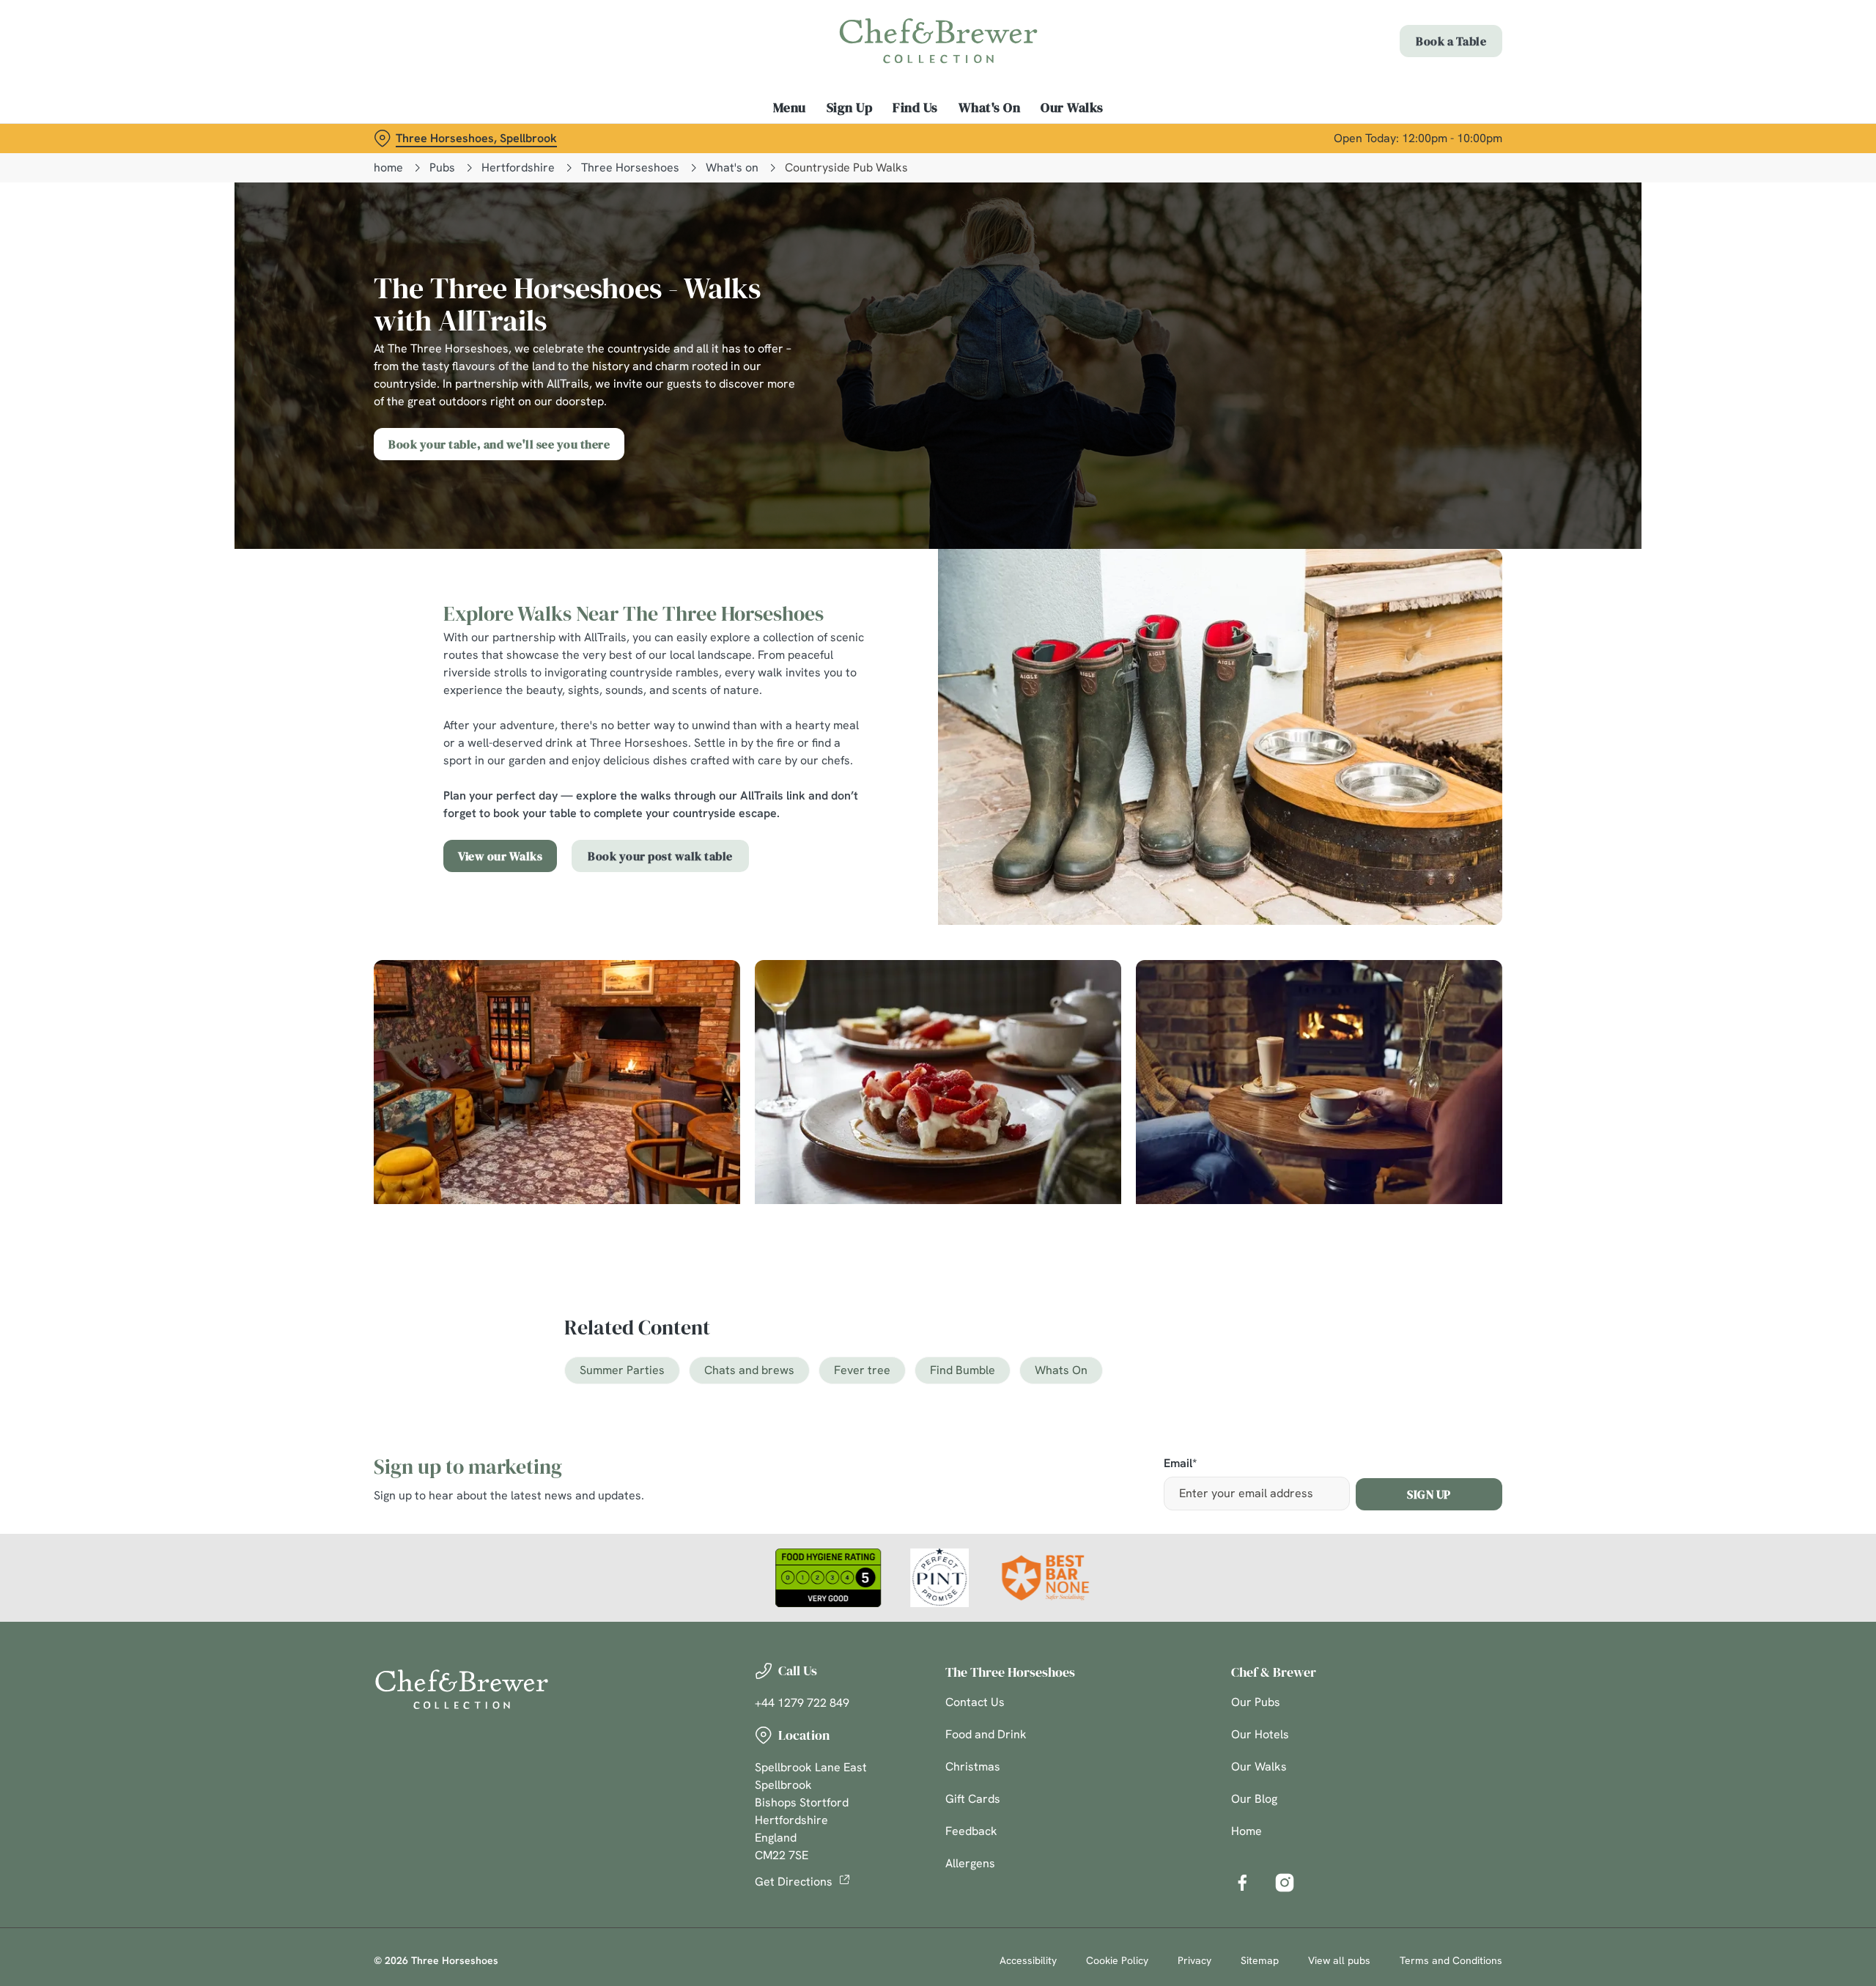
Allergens (970, 1863)
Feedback (971, 1831)
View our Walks (500, 856)
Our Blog (1254, 1799)
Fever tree (862, 1370)
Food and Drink (986, 1734)
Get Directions (794, 1882)
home (388, 167)
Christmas (973, 1767)
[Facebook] (1242, 1883)
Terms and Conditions (1451, 1960)
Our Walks (1259, 1767)
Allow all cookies (1419, 38)
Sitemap (1260, 1960)
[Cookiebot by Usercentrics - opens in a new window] (429, 136)
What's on (732, 167)
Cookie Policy (1117, 1960)
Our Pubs (1256, 1702)
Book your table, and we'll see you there (499, 444)
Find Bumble (963, 1370)
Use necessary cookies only (1419, 87)
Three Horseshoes (630, 167)
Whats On (1061, 1370)
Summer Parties (622, 1370)
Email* (1180, 1464)
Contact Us (975, 1702)
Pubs (442, 167)
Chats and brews (749, 1370)
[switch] (755, 136)
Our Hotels (1260, 1734)
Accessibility (1028, 1960)
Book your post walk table (660, 856)
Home (1247, 1831)
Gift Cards (973, 1799)
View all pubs (1339, 1960)
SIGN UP (1429, 1494)
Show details (1097, 136)
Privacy (1194, 1960)
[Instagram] (1285, 1883)
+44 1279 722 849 (802, 1703)
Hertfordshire (518, 167)
